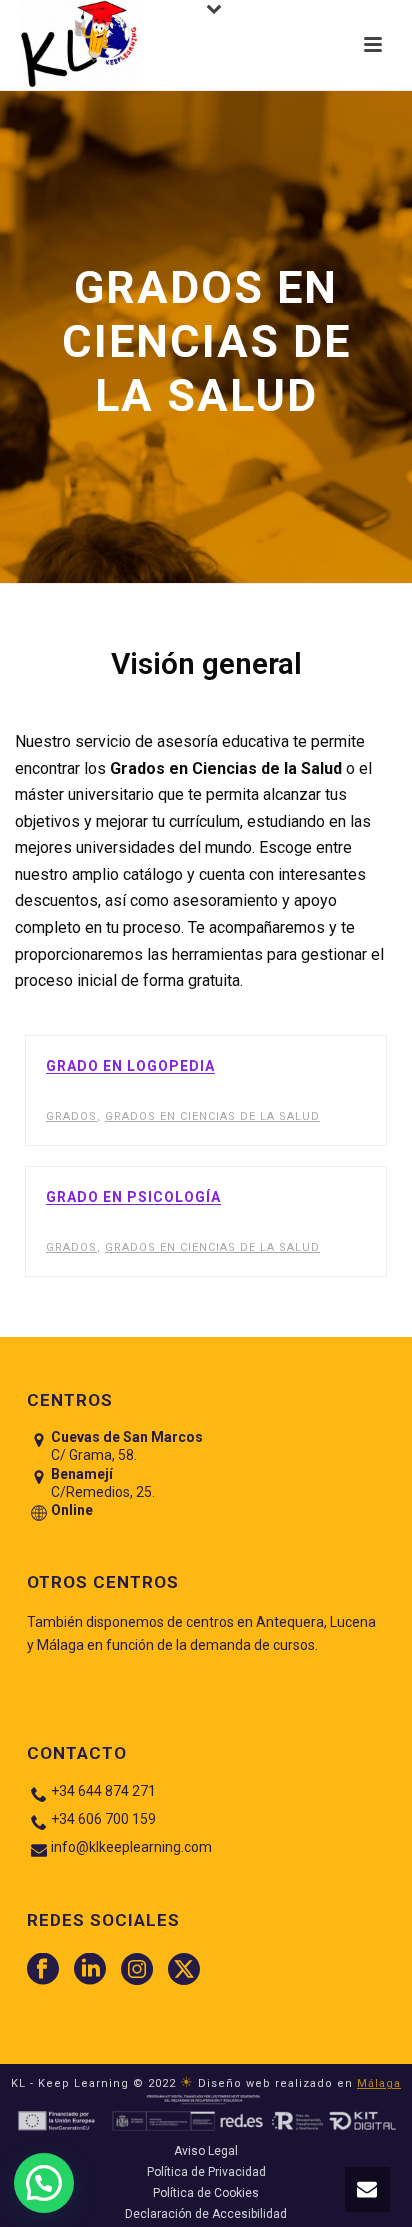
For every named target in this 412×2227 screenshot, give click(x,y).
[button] (367, 2189)
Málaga (379, 2083)
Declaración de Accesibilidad (206, 2214)
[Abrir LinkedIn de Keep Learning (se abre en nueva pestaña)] (90, 1970)
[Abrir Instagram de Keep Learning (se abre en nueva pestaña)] (137, 1970)
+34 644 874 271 (103, 1791)
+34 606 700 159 (103, 1819)
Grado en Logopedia (130, 1066)
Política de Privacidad (206, 2172)
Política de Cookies (206, 2193)
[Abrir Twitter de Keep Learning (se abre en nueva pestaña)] (184, 1970)
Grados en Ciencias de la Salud (212, 1116)
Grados (71, 1116)
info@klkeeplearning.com (131, 1847)
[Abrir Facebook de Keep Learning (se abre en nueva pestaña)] (43, 1970)
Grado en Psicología (133, 1197)
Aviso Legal (206, 2151)
